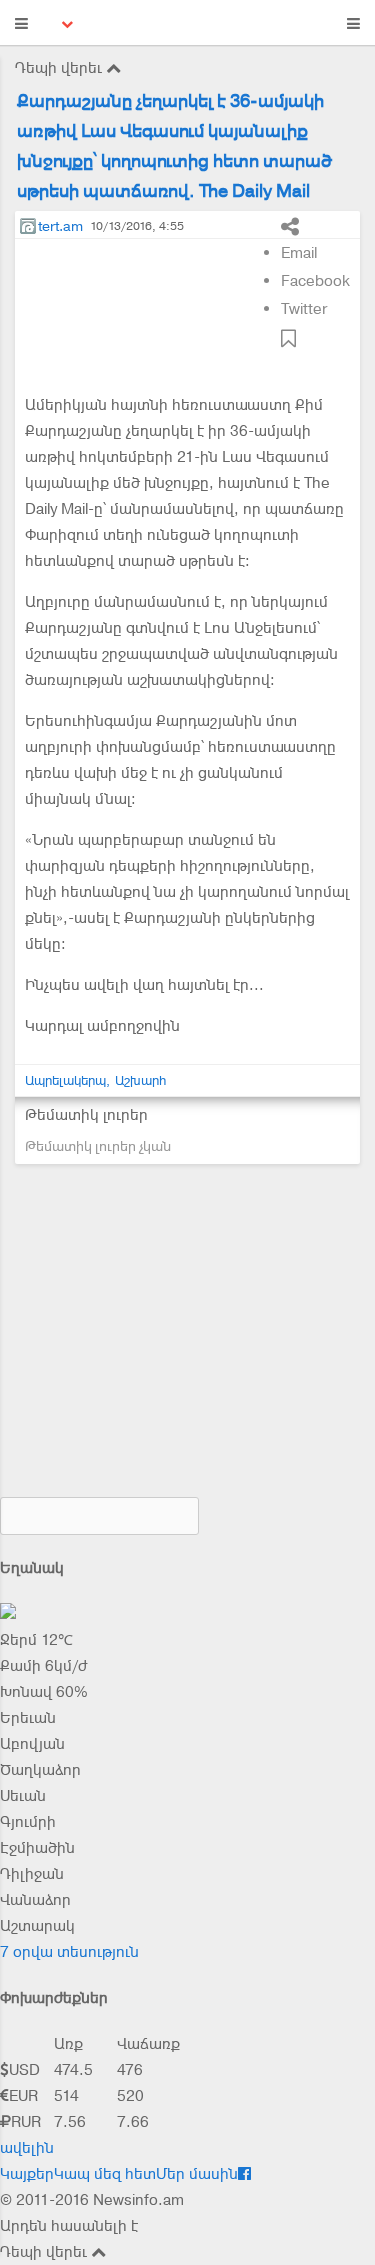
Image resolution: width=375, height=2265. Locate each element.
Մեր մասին (197, 2174)
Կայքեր (27, 2174)
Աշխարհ (140, 1080)
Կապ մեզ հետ (105, 2174)
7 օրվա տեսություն (69, 1952)
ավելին (27, 2148)
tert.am (60, 226)
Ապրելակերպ (65, 1080)
